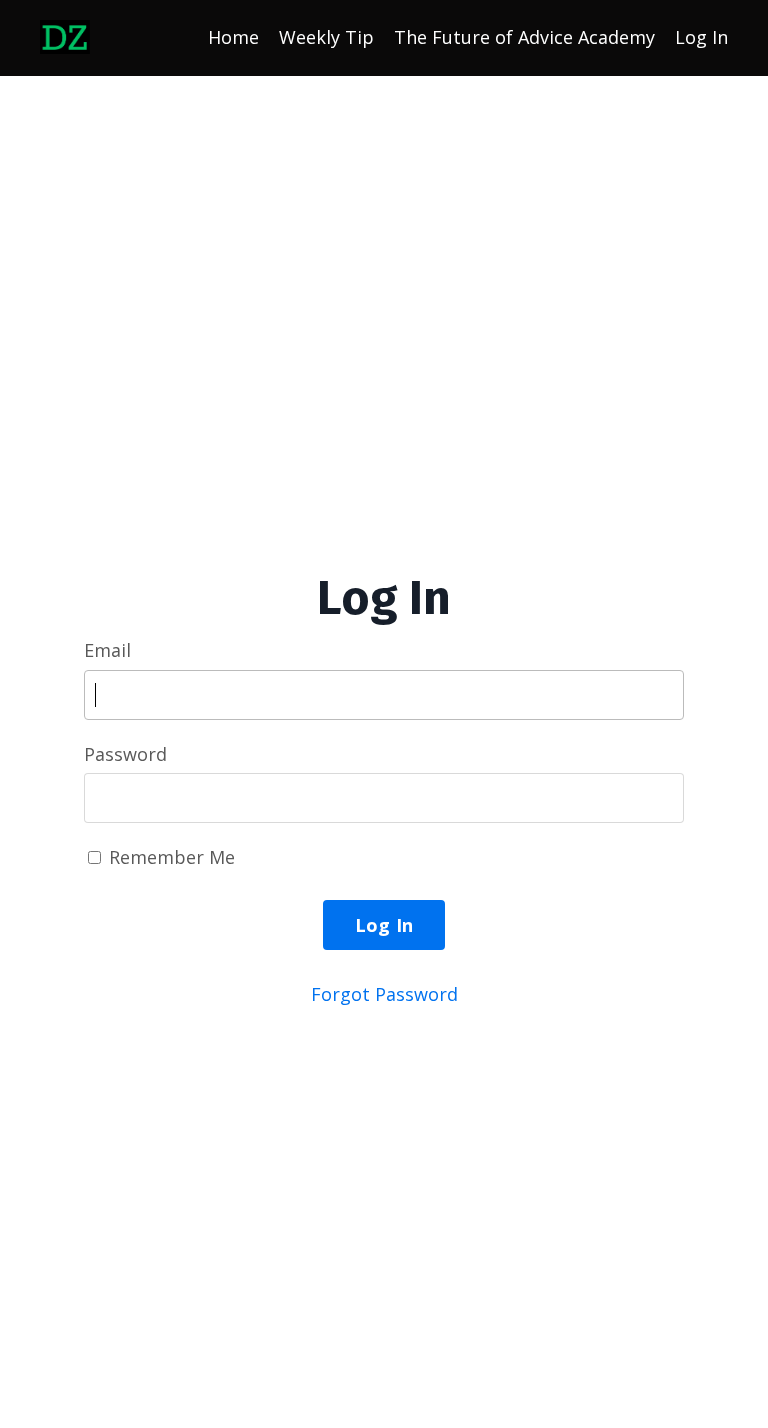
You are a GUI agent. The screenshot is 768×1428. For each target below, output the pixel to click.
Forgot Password (384, 994)
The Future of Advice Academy (524, 37)
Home (233, 37)
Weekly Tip (326, 37)
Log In (701, 37)
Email (107, 650)
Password (125, 754)
